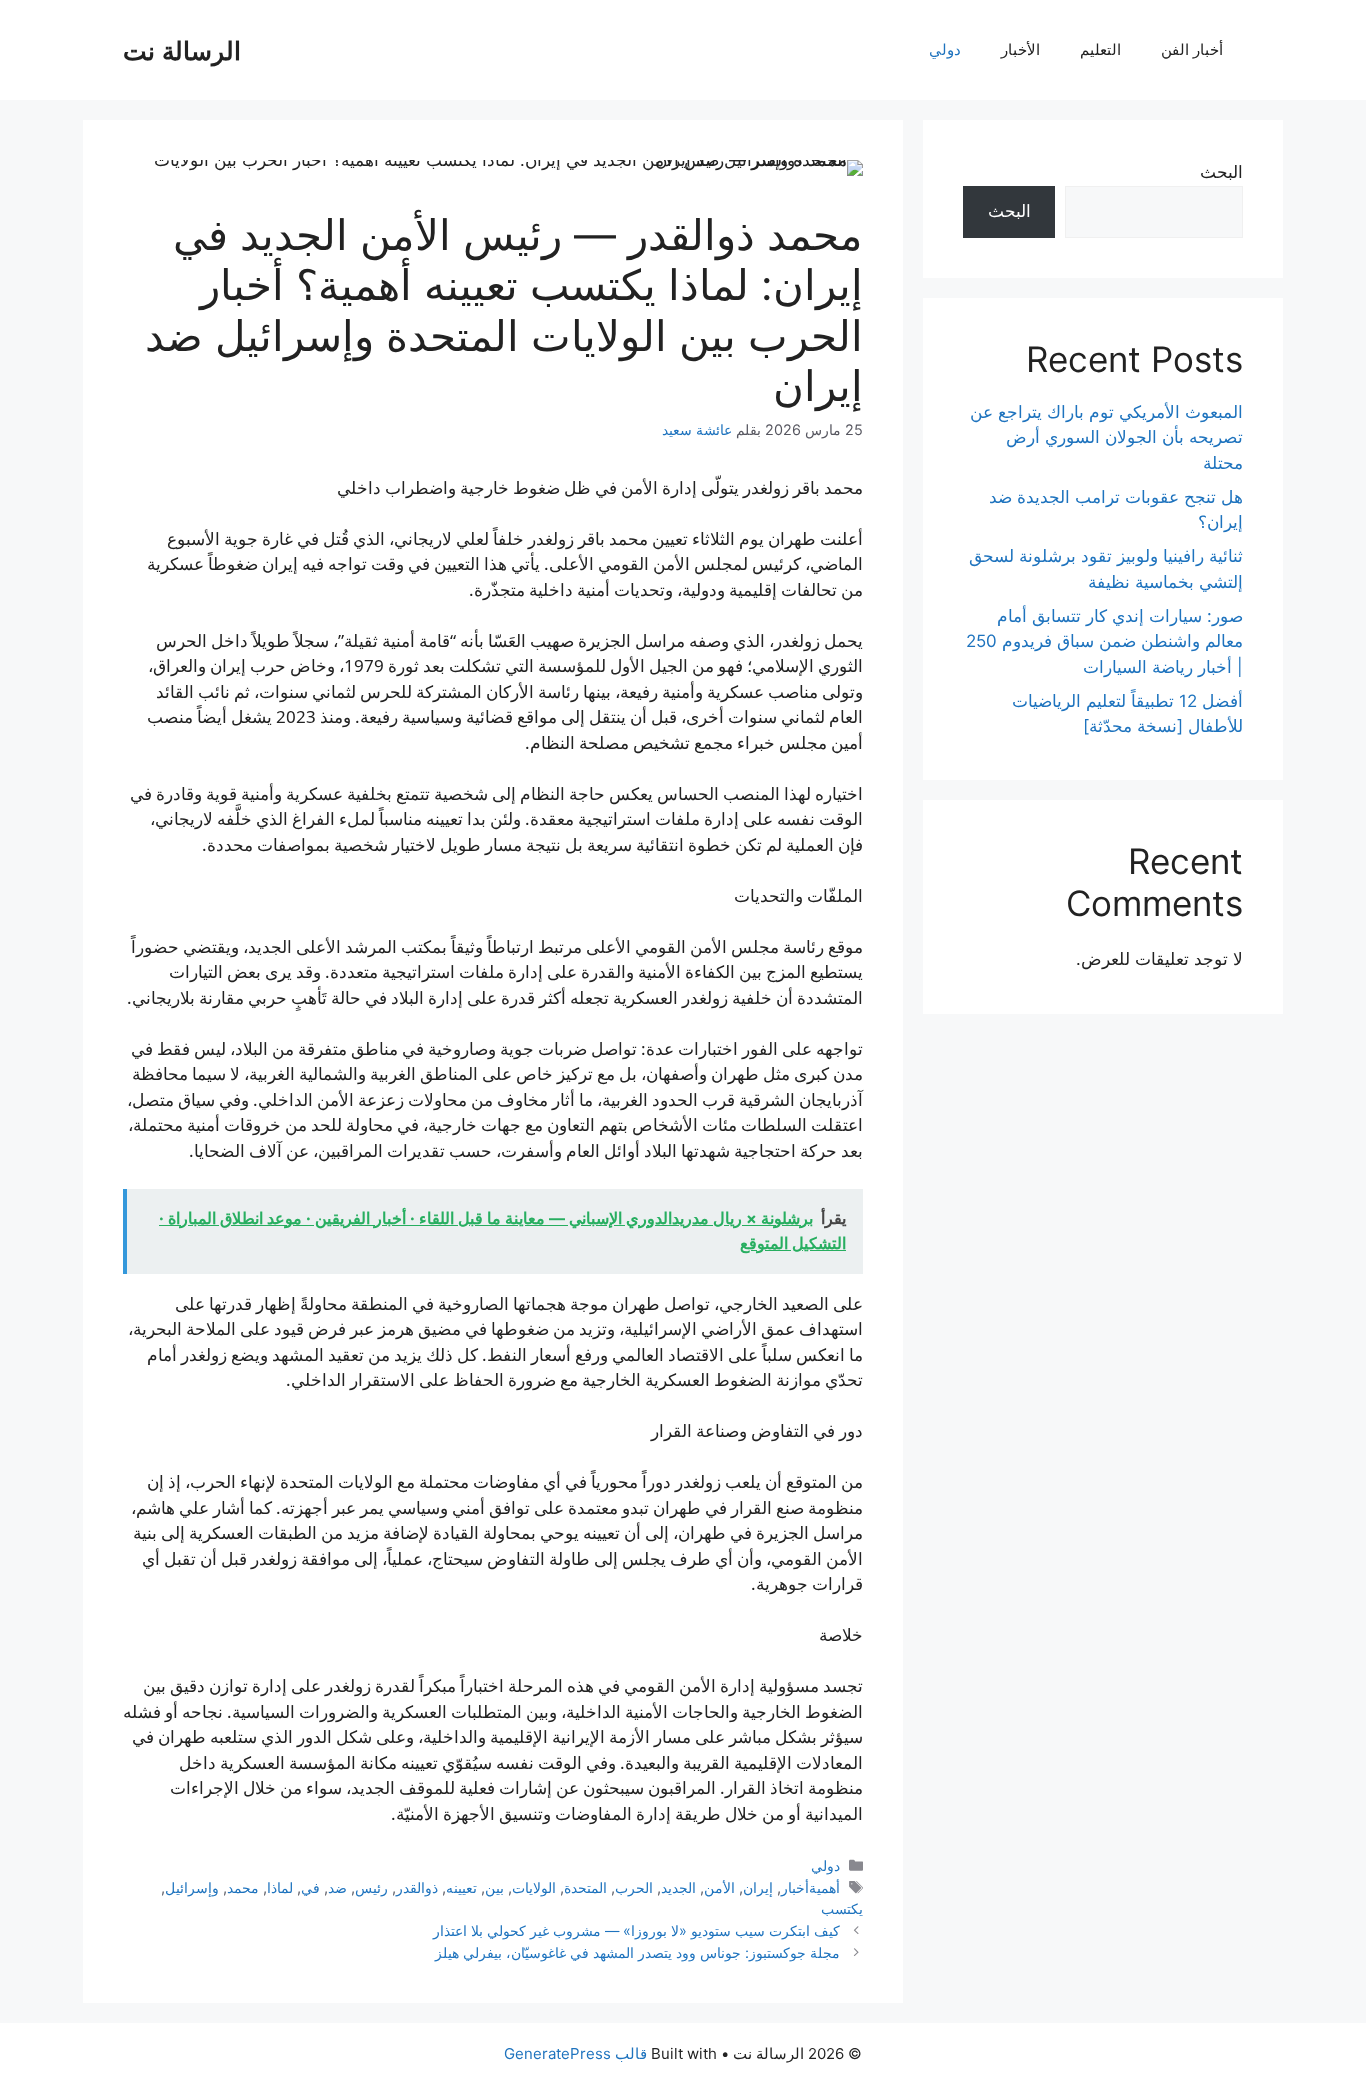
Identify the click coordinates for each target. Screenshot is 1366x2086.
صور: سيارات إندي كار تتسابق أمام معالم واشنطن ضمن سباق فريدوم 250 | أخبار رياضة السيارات (1104, 641)
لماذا (280, 1887)
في (310, 1887)
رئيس (371, 1887)
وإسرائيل (192, 1887)
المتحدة (585, 1887)
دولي (945, 49)
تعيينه (461, 1887)
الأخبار (1020, 49)
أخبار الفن (1192, 49)
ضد (337, 1887)
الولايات (534, 1887)
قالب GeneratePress (575, 2053)
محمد (243, 1887)
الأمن (719, 1887)
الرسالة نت (182, 50)
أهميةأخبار (810, 1887)
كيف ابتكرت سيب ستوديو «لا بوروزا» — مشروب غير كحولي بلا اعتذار (636, 1930)
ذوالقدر (417, 1887)
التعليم (1100, 49)
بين (494, 1887)
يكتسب (842, 1908)
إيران (758, 1887)
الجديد (678, 1887)
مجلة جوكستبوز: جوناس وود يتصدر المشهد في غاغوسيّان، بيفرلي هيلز (637, 1952)
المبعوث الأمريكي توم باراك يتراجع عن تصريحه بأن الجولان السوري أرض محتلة (1106, 437)
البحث (1221, 172)
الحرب (634, 1887)
